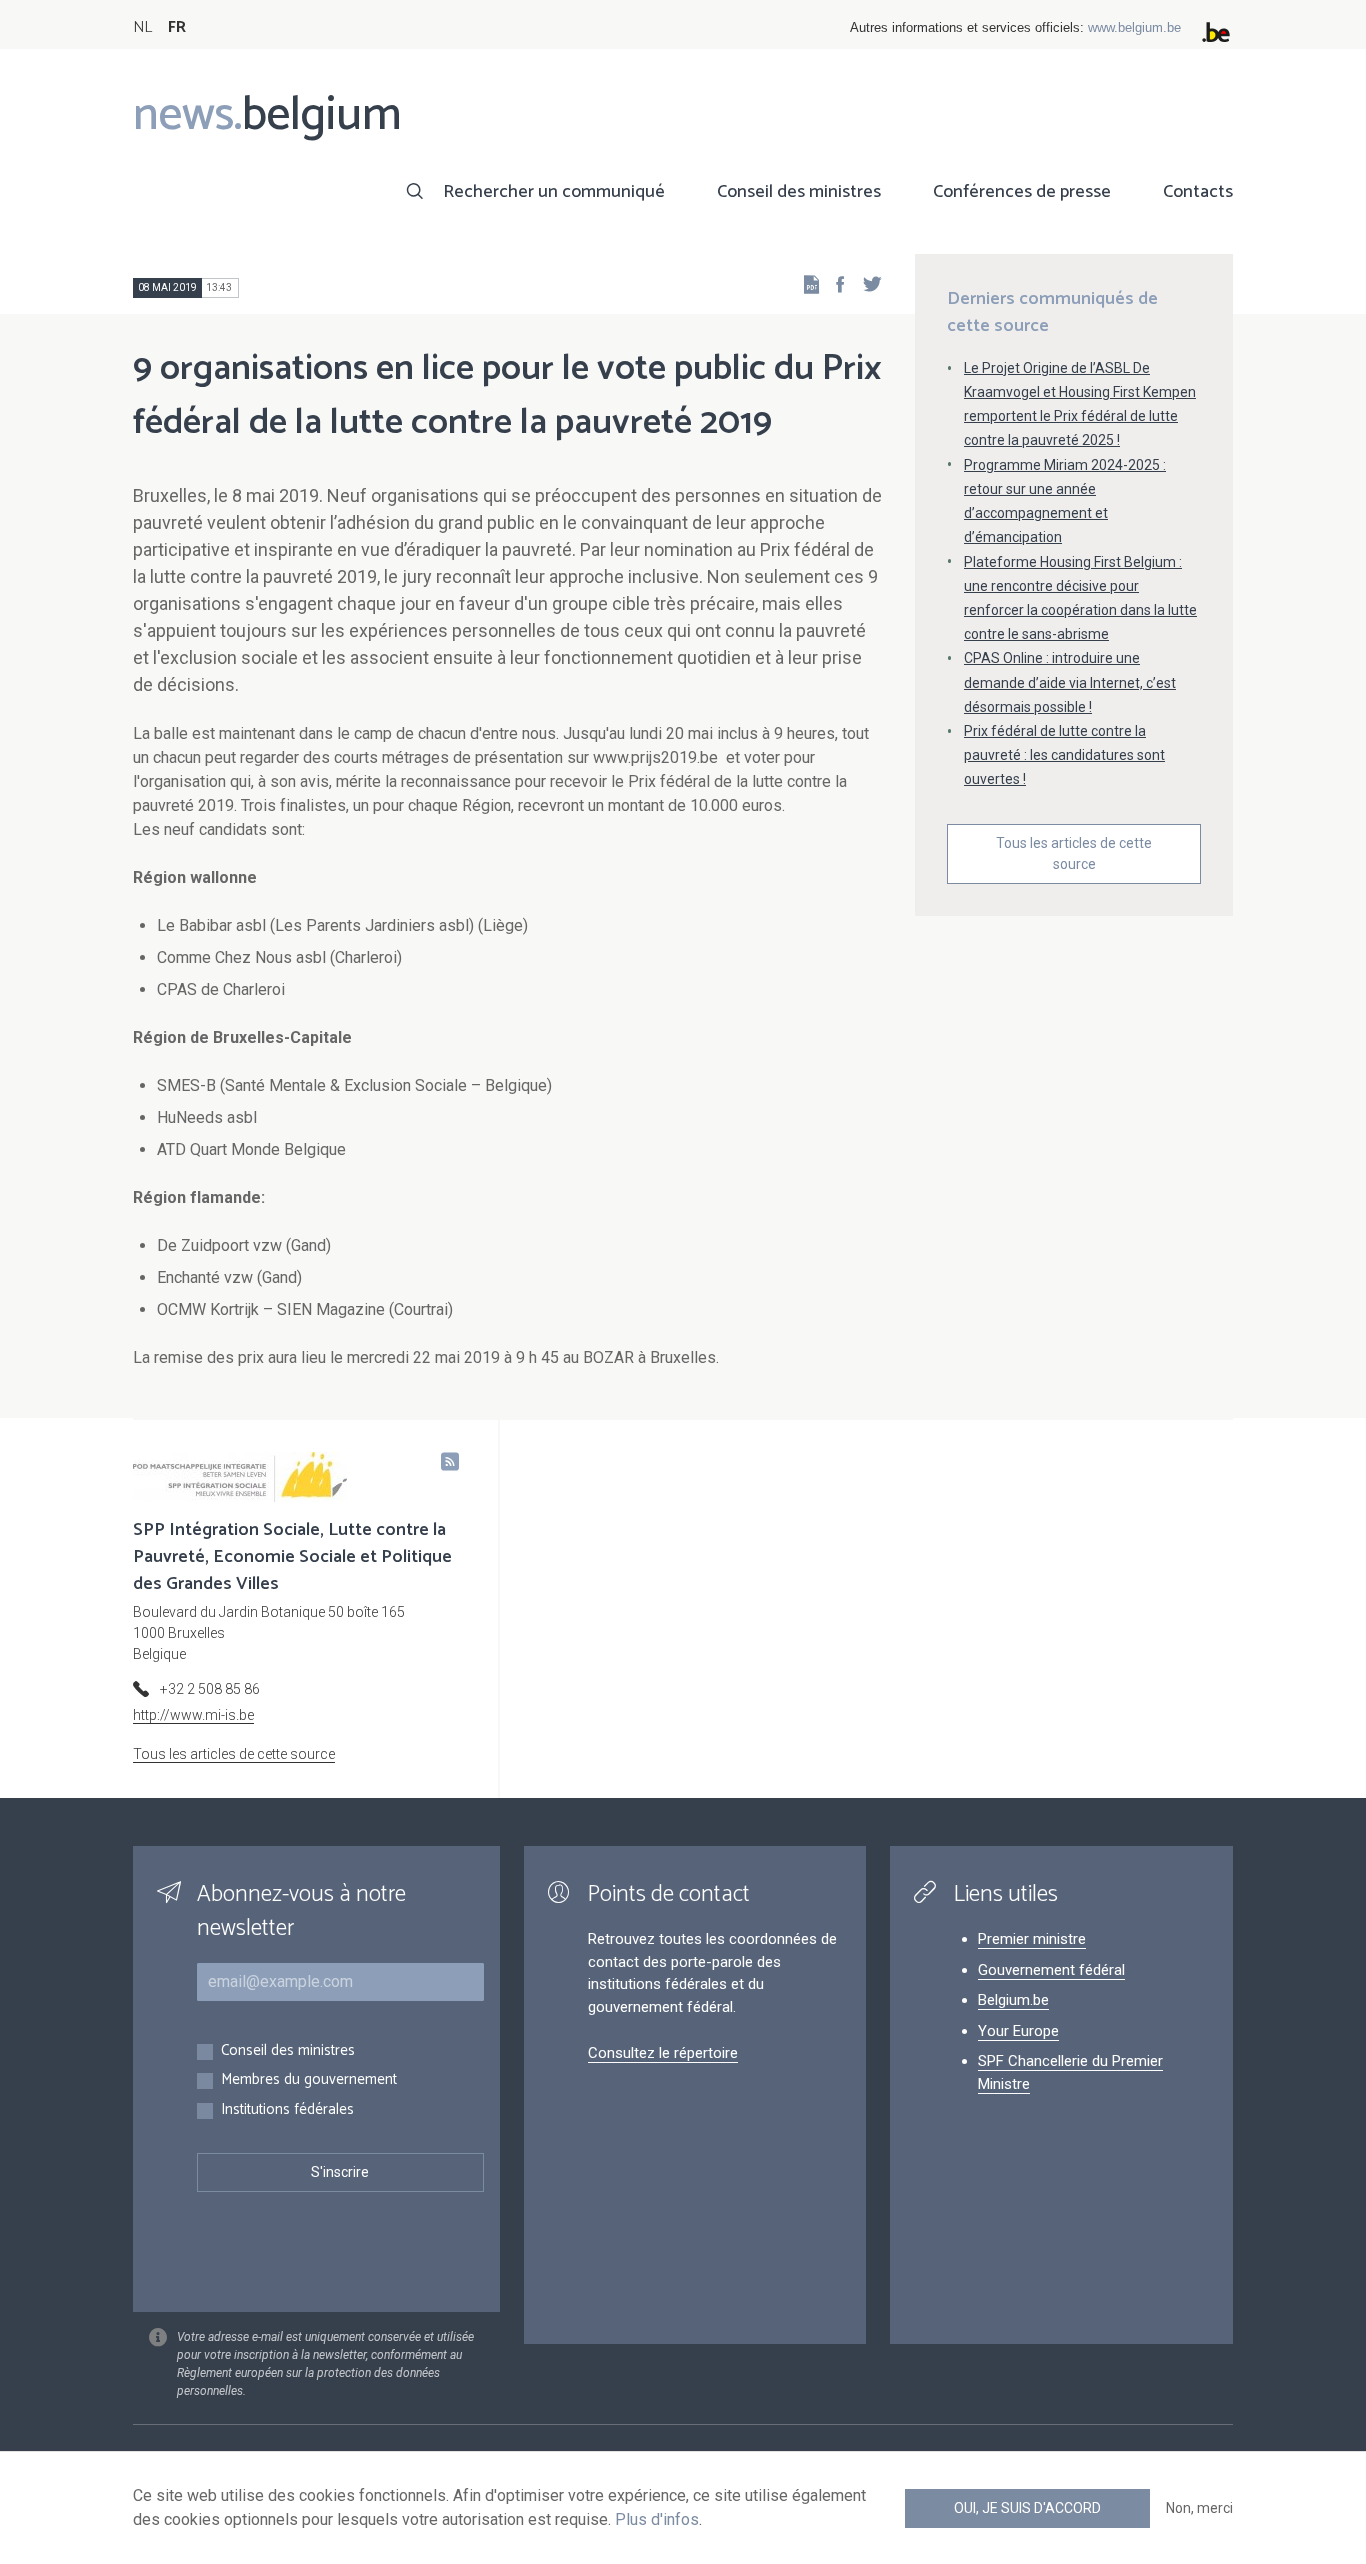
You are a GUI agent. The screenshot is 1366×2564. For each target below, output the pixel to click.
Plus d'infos (657, 2519)
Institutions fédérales (287, 2110)
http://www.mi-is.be (193, 1715)
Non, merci (1199, 2508)
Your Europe (1018, 2031)
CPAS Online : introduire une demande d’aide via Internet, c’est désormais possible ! (1070, 682)
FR (177, 27)
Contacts (1198, 192)
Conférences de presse (1022, 192)
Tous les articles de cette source (1074, 853)
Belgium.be (1013, 2000)
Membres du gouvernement (309, 2080)
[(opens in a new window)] (834, 283)
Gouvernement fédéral (1051, 1970)
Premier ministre (1032, 1939)
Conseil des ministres (799, 192)
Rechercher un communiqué (554, 192)
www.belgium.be (1134, 27)
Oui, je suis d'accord (1027, 2508)
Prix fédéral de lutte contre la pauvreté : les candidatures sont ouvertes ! (1064, 755)
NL (142, 27)
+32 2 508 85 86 (210, 1689)
